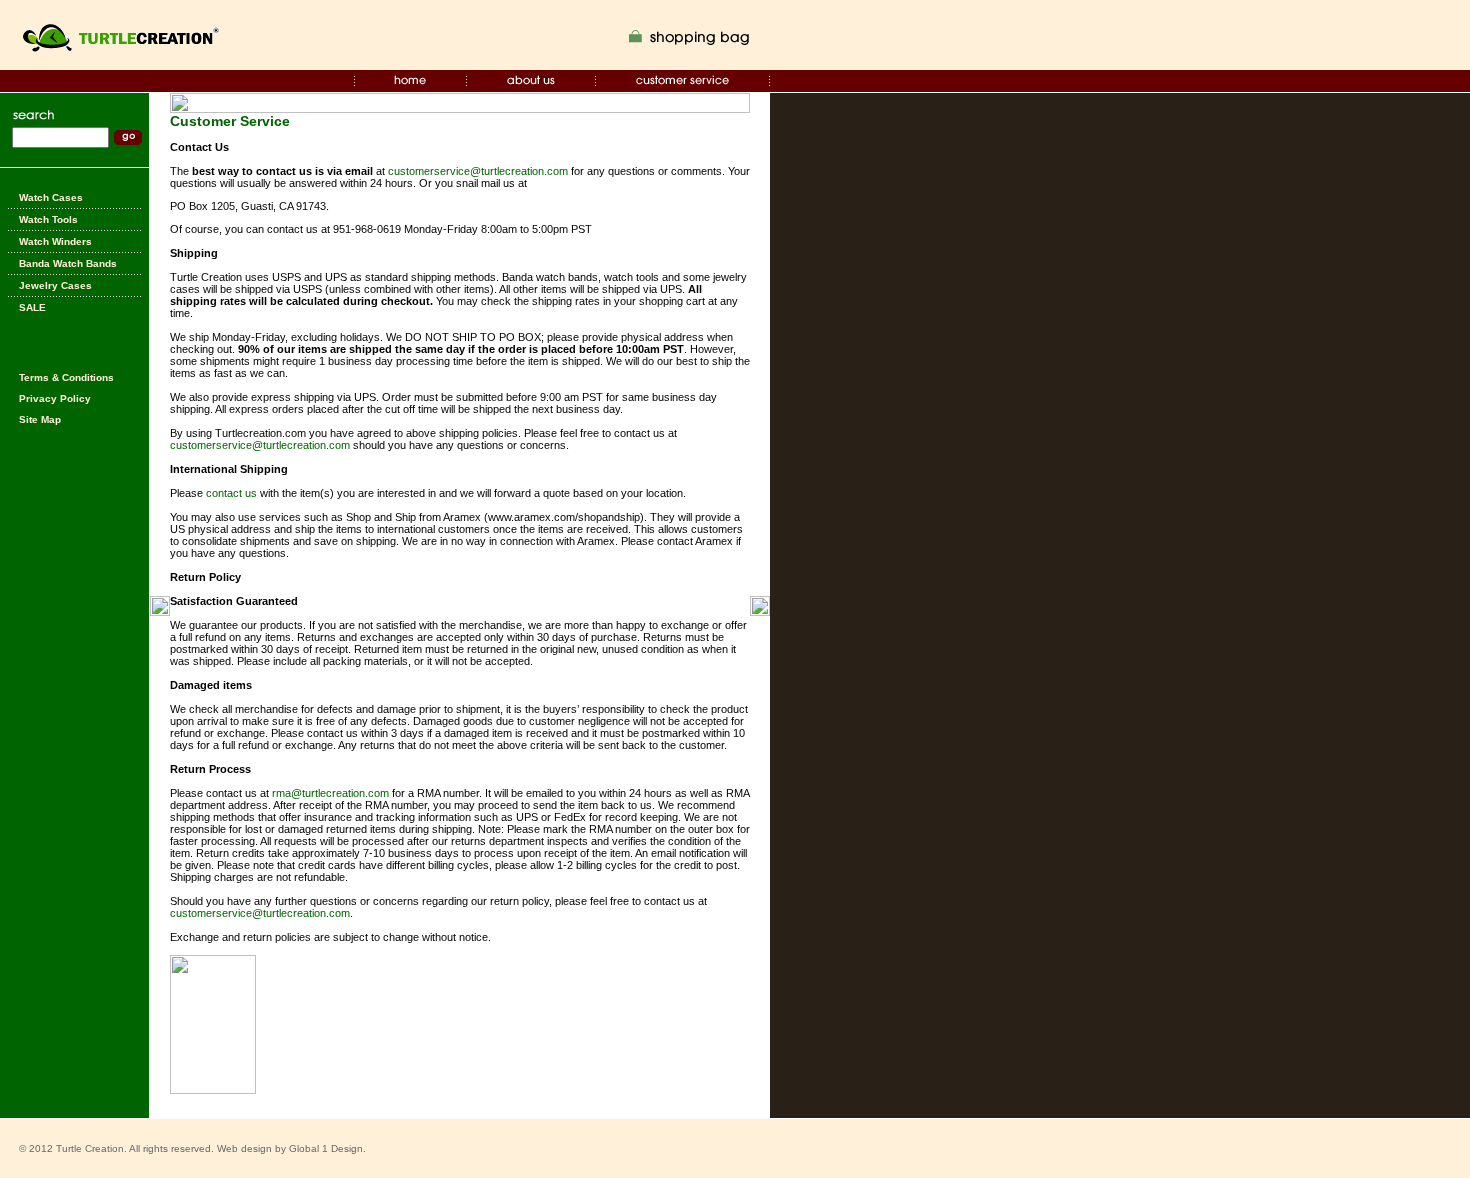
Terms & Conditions (66, 377)
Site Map (40, 419)
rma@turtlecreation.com (330, 793)
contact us (231, 493)
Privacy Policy (55, 398)
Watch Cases (51, 197)
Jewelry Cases (55, 285)
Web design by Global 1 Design (290, 1148)
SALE (32, 307)
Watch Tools (48, 219)
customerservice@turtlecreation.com (478, 171)
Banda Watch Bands (68, 263)
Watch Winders (55, 241)
